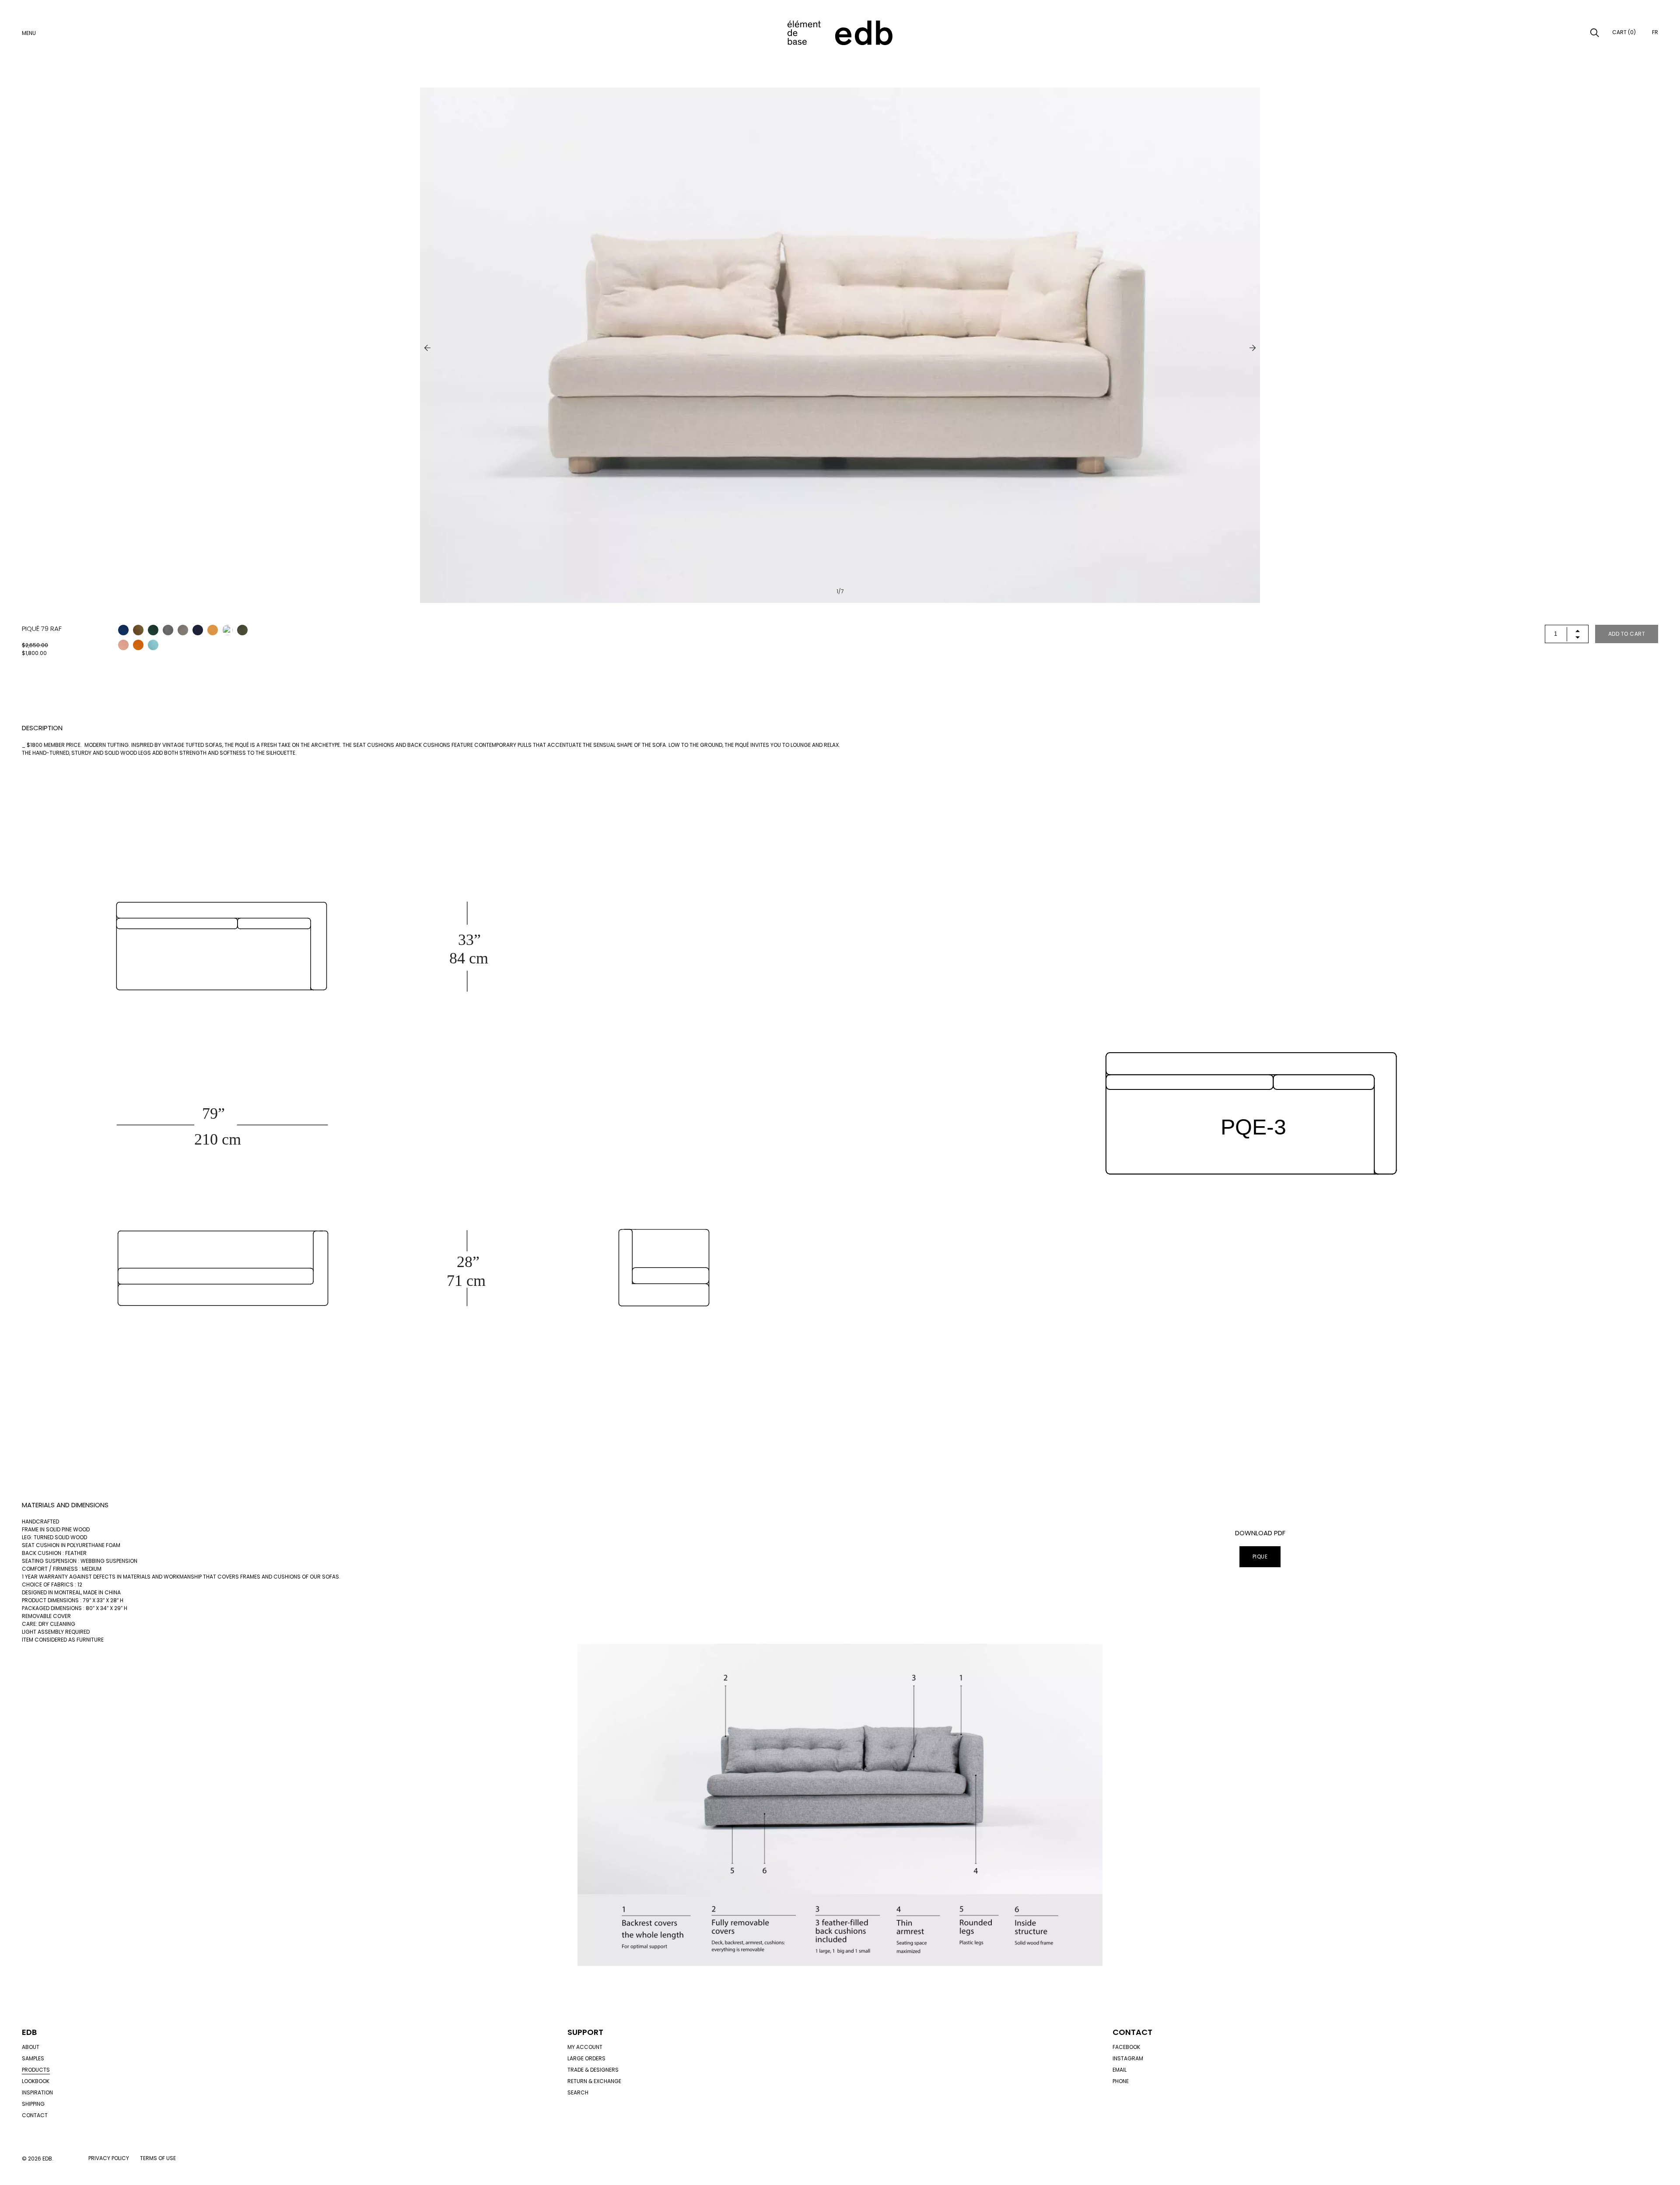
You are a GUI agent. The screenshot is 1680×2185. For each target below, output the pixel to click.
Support (585, 2032)
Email (1120, 2070)
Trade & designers (593, 2070)
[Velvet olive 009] (242, 630)
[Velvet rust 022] (138, 645)
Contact (35, 2115)
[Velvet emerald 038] (153, 630)
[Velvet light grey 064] (183, 630)
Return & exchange (594, 2081)
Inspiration (37, 2092)
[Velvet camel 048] (138, 630)
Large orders (586, 2058)
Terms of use (158, 2158)
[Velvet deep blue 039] (123, 630)
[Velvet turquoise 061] (153, 645)
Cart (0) (1624, 32)
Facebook (1126, 2047)
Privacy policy (109, 2158)
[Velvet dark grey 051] (168, 630)
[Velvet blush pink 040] (123, 645)
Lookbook (36, 2081)
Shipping (33, 2104)
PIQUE (1260, 1556)
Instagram (1128, 2058)
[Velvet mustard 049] (213, 630)
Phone (1121, 2081)
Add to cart (1627, 634)
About (31, 2047)
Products (36, 2070)
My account (585, 2047)
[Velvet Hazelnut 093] (227, 630)
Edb (29, 2032)
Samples (33, 2058)
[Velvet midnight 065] (198, 630)
